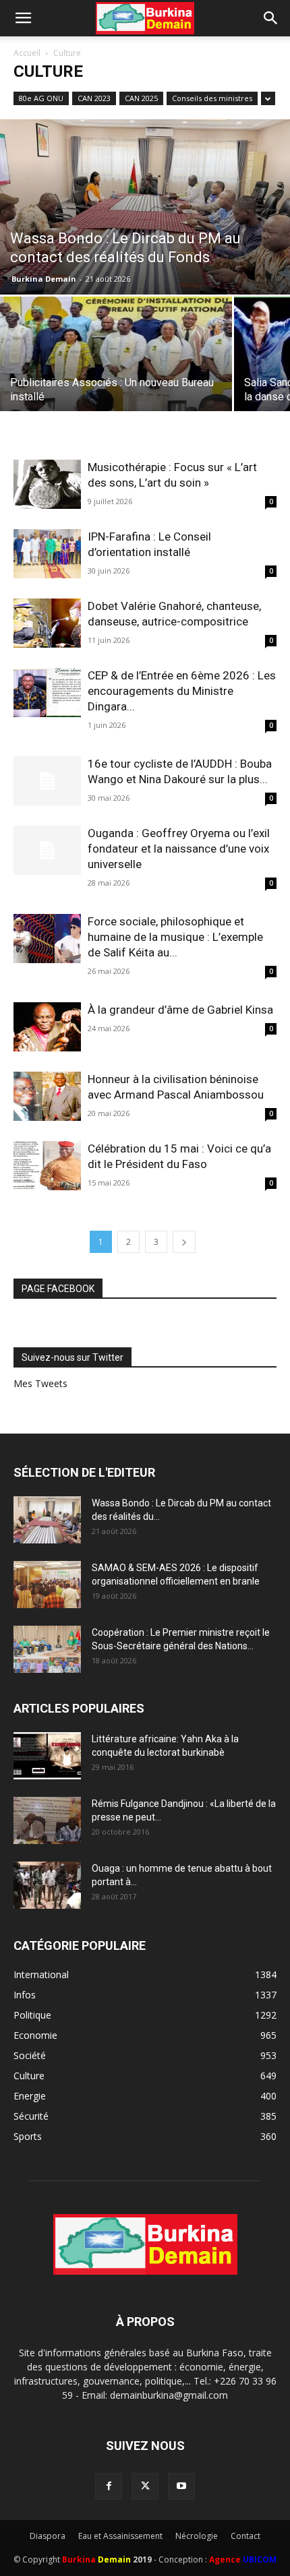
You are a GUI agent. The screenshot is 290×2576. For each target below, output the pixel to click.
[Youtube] (181, 2486)
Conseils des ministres (212, 98)
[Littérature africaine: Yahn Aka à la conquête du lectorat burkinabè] (47, 1756)
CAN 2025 (141, 98)
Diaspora (48, 2536)
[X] (145, 2486)
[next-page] (184, 1242)
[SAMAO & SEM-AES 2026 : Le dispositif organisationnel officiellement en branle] (47, 1585)
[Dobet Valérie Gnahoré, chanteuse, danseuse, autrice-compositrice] (47, 623)
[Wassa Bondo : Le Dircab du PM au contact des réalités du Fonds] (145, 207)
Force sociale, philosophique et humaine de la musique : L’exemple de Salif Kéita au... (175, 937)
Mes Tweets (40, 1383)
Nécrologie (197, 2536)
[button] (23, 18)
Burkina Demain (44, 279)
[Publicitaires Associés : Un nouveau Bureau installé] (116, 383)
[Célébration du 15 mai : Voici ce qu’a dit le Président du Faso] (47, 1166)
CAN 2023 (94, 98)
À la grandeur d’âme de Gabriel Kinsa (180, 1010)
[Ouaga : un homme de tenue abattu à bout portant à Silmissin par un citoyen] (47, 1885)
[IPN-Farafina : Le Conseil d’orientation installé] (47, 554)
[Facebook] (109, 2486)
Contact (245, 2536)
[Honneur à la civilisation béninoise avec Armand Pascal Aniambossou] (47, 1096)
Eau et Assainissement (120, 2536)
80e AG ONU (41, 98)
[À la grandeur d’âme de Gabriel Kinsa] (47, 1027)
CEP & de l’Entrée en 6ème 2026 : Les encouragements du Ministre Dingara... (182, 691)
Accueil (27, 53)
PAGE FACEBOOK (58, 1289)
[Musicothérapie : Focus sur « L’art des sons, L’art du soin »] (47, 484)
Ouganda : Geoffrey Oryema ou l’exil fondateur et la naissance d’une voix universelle (179, 849)
